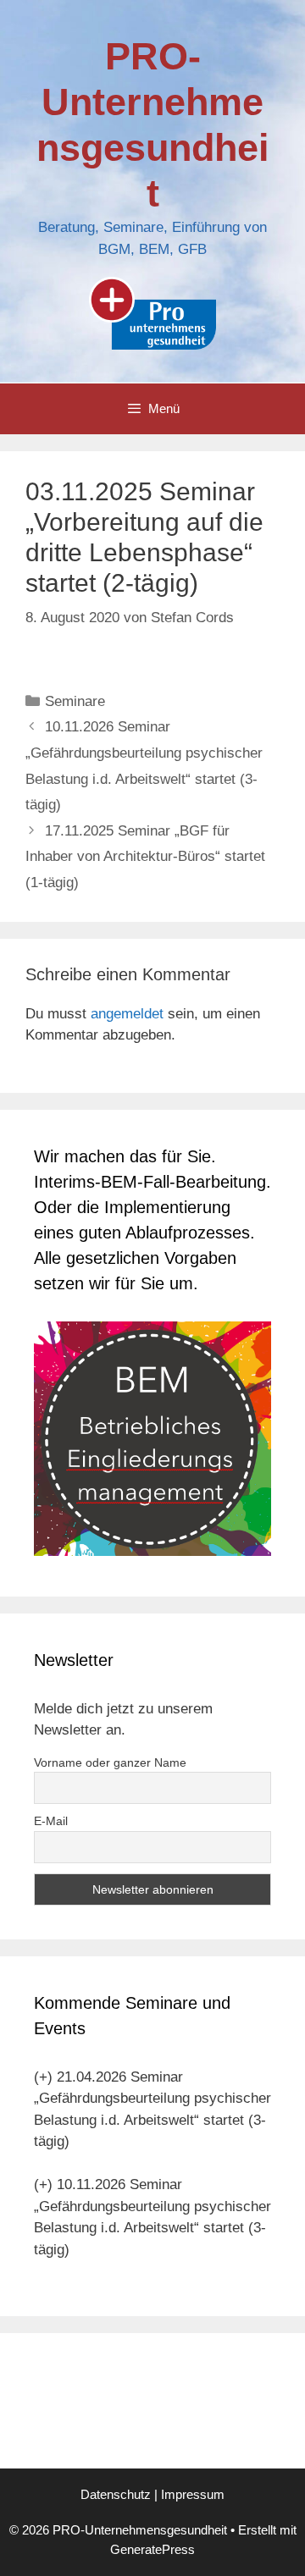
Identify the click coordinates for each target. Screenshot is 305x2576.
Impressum (193, 2494)
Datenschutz (116, 2494)
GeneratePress (152, 2549)
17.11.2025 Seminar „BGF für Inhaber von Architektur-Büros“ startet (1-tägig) (145, 857)
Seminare (75, 701)
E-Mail (51, 1821)
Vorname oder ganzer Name (110, 1762)
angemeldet (127, 1014)
